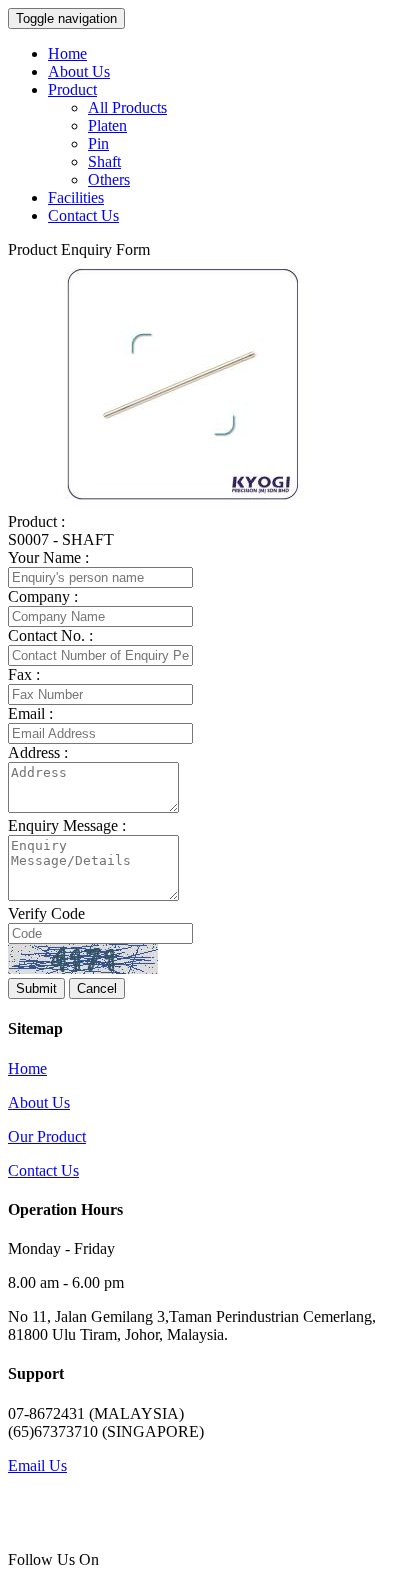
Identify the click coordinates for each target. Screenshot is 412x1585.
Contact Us (83, 215)
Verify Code (46, 913)
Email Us (37, 1465)
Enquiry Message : (67, 825)
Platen (107, 125)
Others (109, 179)
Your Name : (48, 557)
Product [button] (72, 89)
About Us (79, 71)
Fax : (24, 674)
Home (67, 53)
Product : (36, 521)
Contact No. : (50, 635)
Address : (38, 752)
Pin (98, 143)
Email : (30, 713)
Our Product (47, 1136)
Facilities (76, 197)
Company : (43, 596)
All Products (127, 107)
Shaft (104, 161)
